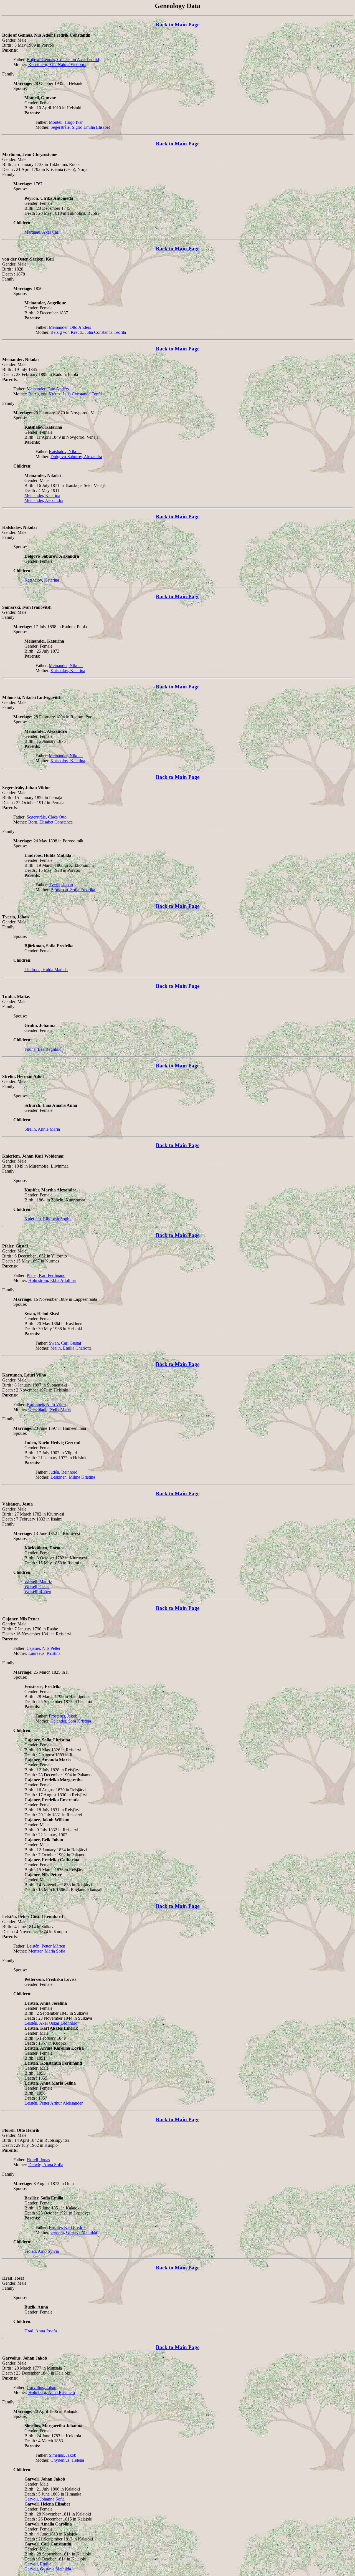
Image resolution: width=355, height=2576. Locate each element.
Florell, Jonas (38, 2160)
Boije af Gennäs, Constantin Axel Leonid (63, 60)
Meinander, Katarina (42, 495)
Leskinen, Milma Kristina (73, 1477)
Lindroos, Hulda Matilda (46, 970)
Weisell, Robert (38, 1592)
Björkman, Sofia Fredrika (73, 890)
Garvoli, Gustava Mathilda (74, 2232)
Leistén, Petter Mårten (46, 1946)
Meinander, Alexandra (44, 500)
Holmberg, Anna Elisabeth (52, 2392)
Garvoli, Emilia (38, 2564)
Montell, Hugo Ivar (66, 122)
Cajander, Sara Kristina (71, 1721)
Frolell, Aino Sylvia (42, 2251)
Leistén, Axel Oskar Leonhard (51, 2023)
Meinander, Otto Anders (70, 327)
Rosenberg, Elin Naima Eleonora (57, 65)
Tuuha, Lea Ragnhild (43, 1049)
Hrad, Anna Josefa (41, 2331)
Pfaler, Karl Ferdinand (46, 1275)
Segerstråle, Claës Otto (47, 817)
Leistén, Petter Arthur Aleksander (54, 2103)
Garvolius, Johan (41, 2387)
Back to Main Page (178, 25)
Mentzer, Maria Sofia (47, 1951)
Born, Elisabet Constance (50, 822)
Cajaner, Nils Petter (44, 1648)
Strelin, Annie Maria (42, 1129)
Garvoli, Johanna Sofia (45, 2499)
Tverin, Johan (61, 885)
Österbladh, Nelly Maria (50, 1409)
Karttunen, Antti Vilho (46, 1404)
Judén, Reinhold (63, 1472)
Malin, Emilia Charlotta (71, 1348)
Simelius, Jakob (63, 2455)
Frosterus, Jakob (63, 1716)
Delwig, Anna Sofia (46, 2165)
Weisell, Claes (37, 1587)
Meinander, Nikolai (66, 666)
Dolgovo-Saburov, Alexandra (76, 457)
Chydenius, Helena (67, 2460)
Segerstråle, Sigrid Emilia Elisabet (80, 127)
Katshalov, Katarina (42, 580)
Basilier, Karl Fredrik (67, 2227)
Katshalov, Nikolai (65, 452)
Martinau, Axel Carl (42, 232)
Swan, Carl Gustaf (65, 1343)
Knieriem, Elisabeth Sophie (48, 1219)
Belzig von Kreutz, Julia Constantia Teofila (88, 332)
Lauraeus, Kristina (44, 1653)
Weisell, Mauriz (38, 1582)
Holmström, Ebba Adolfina (52, 1280)
